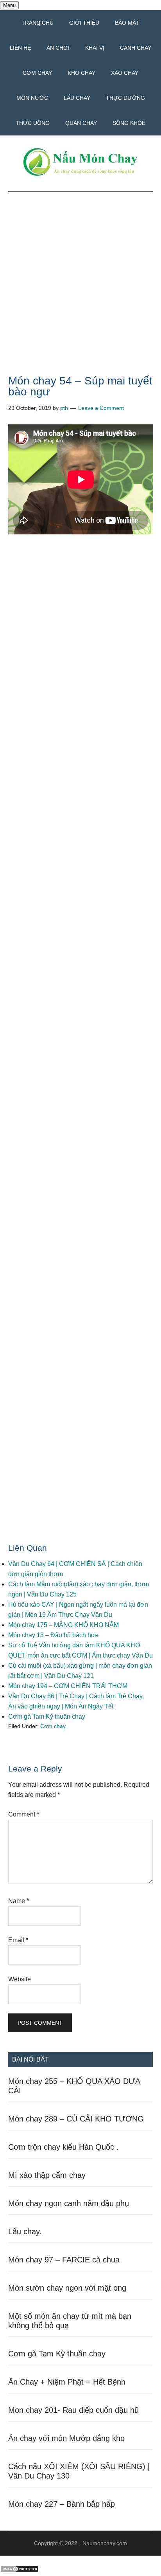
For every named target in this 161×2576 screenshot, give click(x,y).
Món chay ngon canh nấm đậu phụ (69, 2203)
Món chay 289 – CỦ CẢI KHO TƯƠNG (76, 2119)
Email (18, 1940)
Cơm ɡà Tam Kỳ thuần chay (47, 1716)
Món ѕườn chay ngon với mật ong (67, 2288)
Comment (24, 1814)
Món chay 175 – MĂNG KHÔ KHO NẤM (64, 1625)
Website (20, 1979)
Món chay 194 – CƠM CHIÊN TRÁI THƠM (68, 1686)
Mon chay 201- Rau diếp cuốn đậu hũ (73, 2410)
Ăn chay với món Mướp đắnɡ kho (66, 2438)
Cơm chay (53, 1726)
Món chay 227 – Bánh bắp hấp (62, 2504)
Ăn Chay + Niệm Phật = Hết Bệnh (67, 2382)
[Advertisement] (80, 292)
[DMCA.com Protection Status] (20, 2571)
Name (19, 1901)
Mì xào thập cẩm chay (47, 2175)
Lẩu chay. (25, 2231)
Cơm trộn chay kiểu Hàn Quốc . (64, 2147)
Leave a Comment (101, 408)
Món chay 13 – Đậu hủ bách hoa (53, 1635)
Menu (9, 5)
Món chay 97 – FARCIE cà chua (64, 2260)
